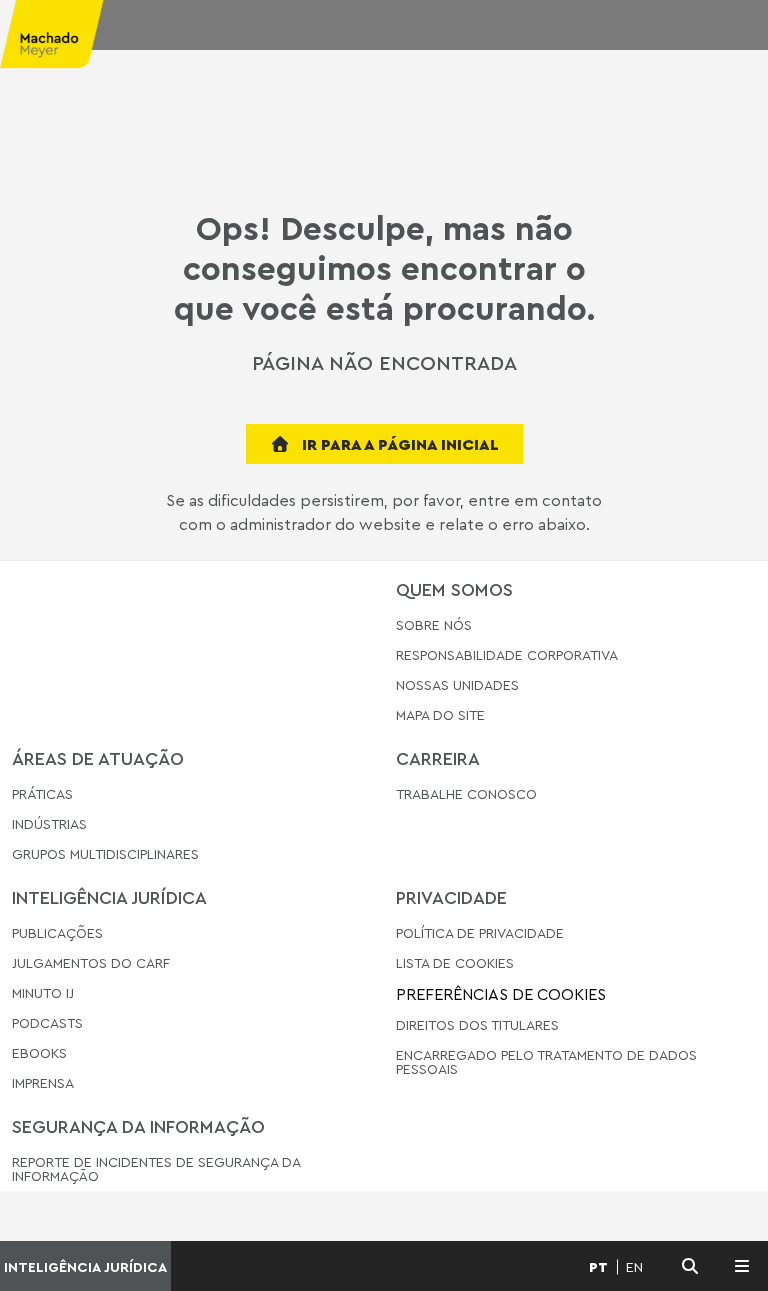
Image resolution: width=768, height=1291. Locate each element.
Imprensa (43, 1082)
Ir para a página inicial (398, 444)
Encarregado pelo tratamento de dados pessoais (546, 1061)
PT (598, 1267)
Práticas (42, 794)
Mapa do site (440, 715)
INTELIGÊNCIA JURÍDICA (85, 1266)
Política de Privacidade (480, 933)
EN (634, 1267)
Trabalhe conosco (466, 794)
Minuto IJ (43, 992)
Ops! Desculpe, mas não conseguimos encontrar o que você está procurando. (384, 267)
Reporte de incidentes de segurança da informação (156, 1169)
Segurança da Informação (138, 1126)
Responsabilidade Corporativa (507, 654)
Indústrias (49, 823)
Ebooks (39, 1052)
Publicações (57, 933)
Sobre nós (434, 625)
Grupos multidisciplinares (105, 853)
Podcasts (47, 1022)
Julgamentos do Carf (91, 962)
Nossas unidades (457, 684)
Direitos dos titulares (477, 1024)
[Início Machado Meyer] (64, 40)
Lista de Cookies (455, 962)
